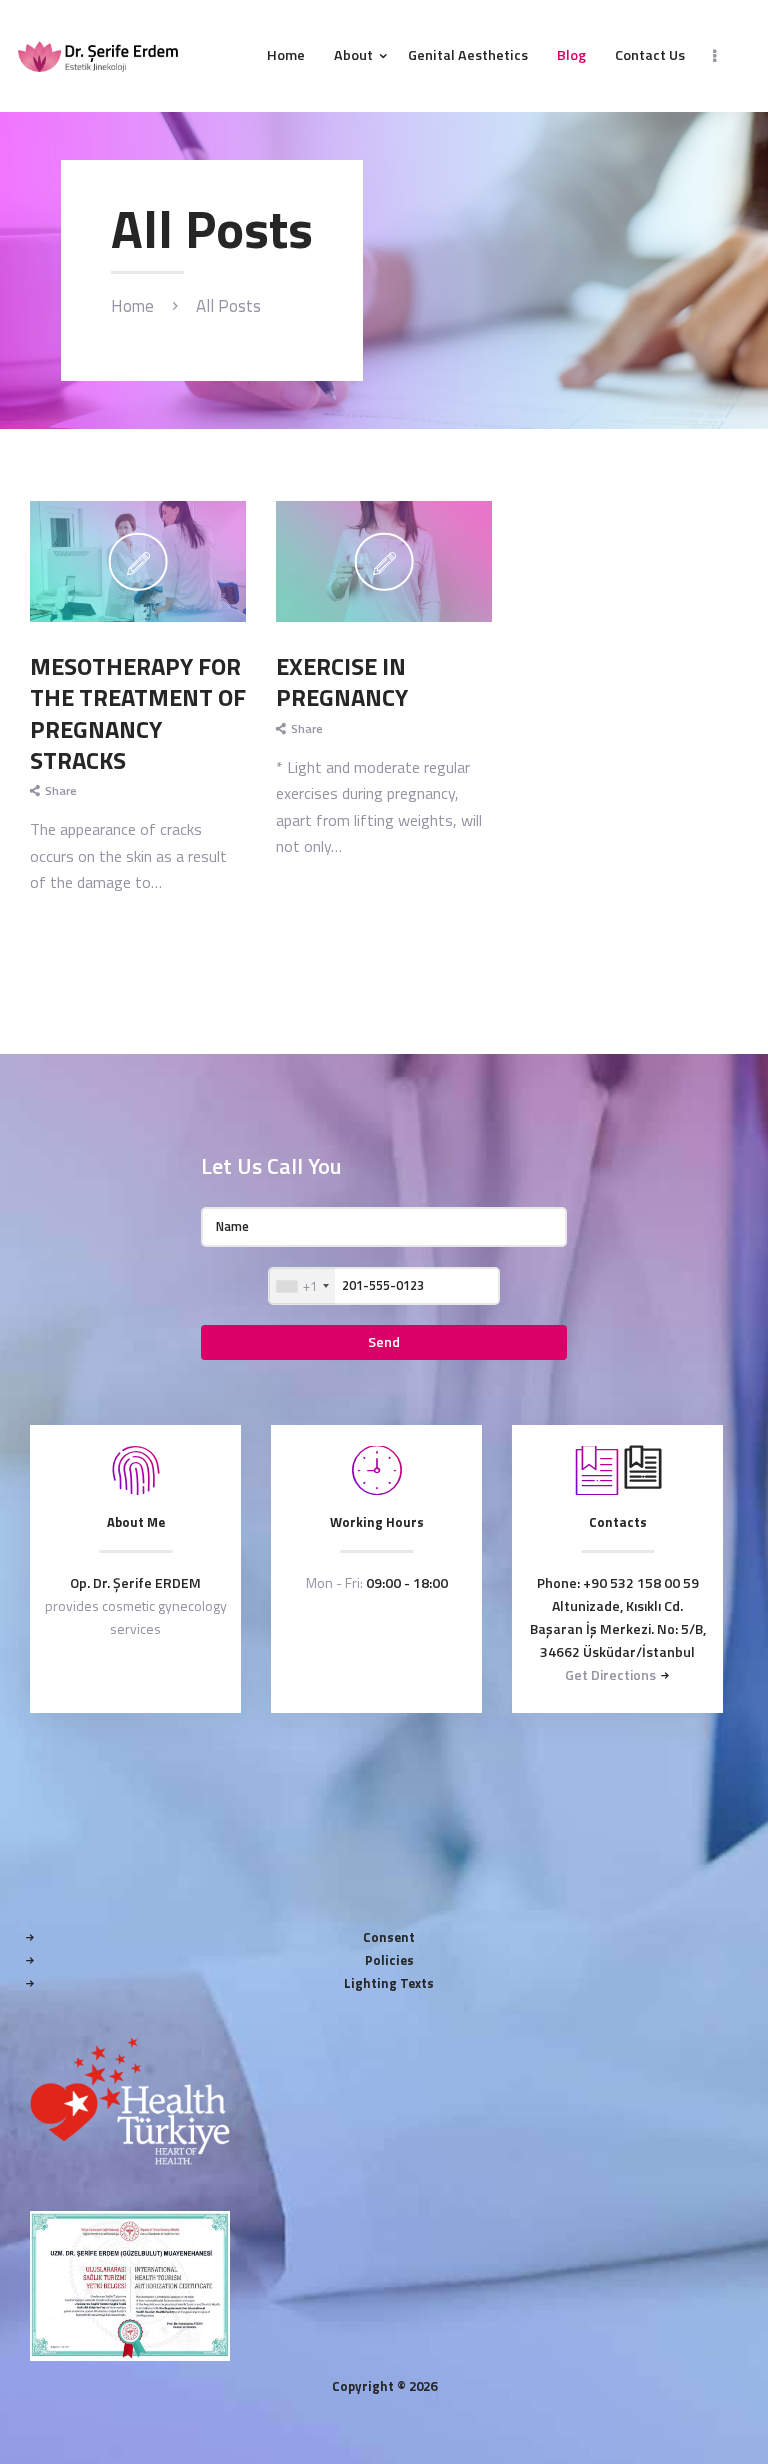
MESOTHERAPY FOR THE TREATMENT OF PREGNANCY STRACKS (138, 713)
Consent (389, 1937)
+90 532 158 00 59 (641, 1582)
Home (132, 306)
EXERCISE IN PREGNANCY (342, 682)
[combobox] (302, 1286)
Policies (389, 1960)
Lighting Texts (389, 1983)
